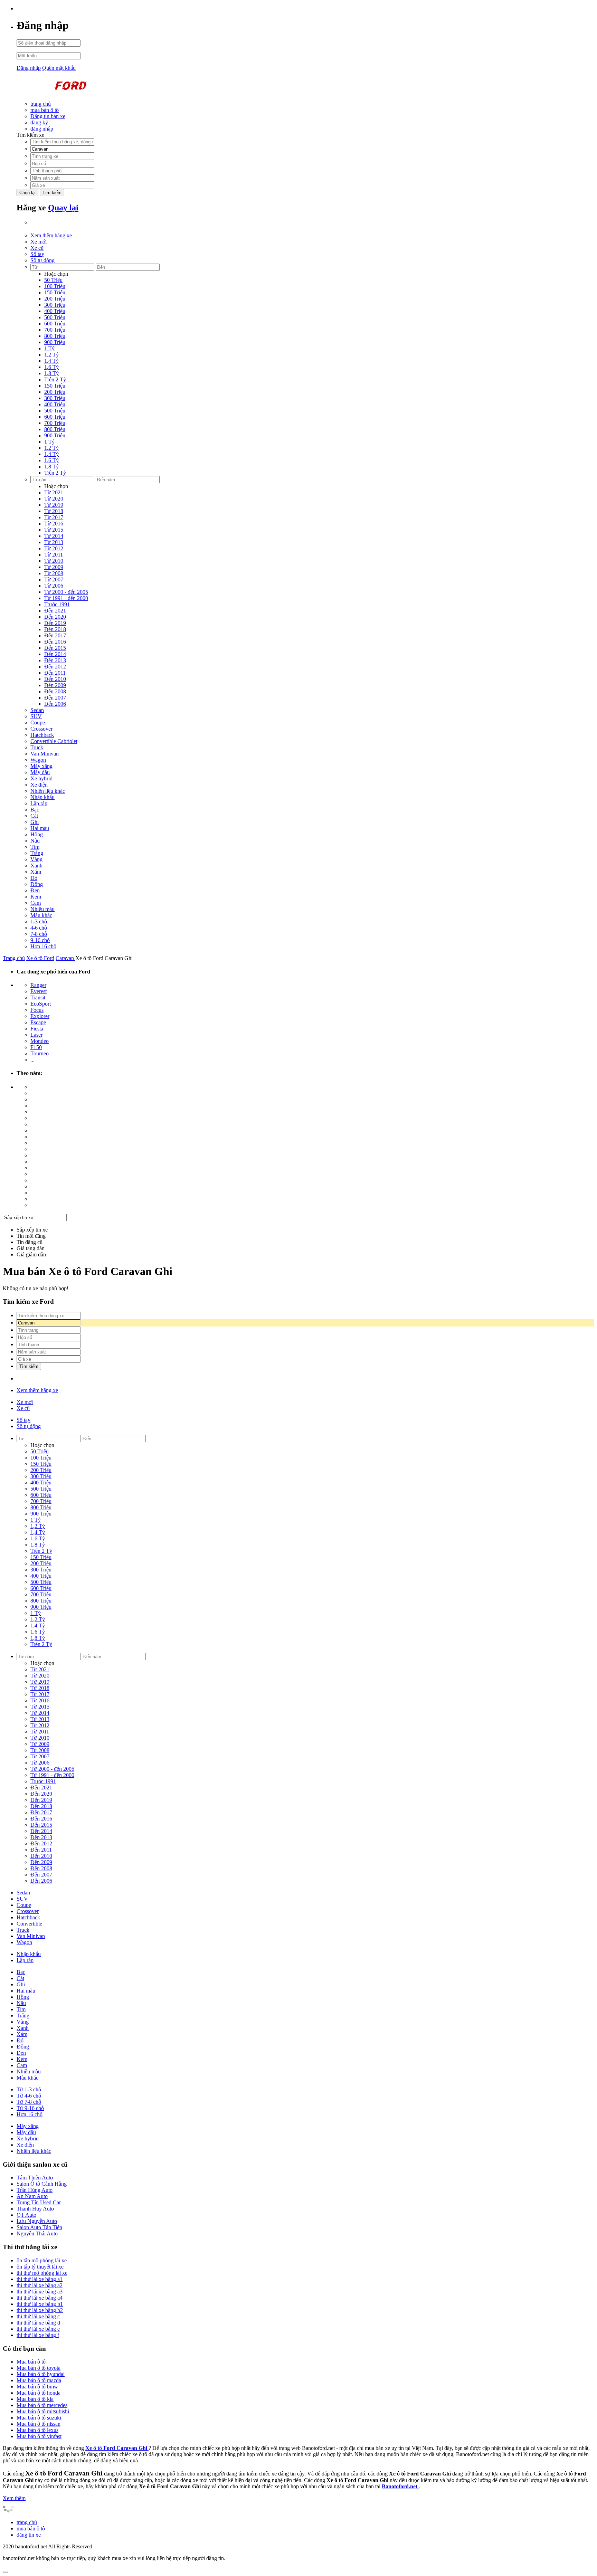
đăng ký (39, 122)
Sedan (37, 710)
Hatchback (42, 735)
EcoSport (41, 1004)
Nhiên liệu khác (48, 791)
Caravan (65, 958)
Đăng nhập (29, 68)
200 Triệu (55, 299)
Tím (35, 847)
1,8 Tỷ (51, 373)
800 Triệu (55, 336)
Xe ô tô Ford (40, 958)
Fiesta (37, 1029)
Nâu (35, 841)
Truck (37, 747)
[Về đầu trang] (6, 2572)
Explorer (40, 1016)
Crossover (41, 729)
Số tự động (42, 260)
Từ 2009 (54, 567)
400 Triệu (55, 311)
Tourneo (40, 1053)
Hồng (37, 834)
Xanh (36, 866)
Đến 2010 (55, 679)
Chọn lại (27, 193)
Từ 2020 (54, 499)
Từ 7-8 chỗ (29, 2102)
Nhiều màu (42, 909)
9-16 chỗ (40, 940)
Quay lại (63, 208)
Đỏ (34, 878)
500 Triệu (55, 317)
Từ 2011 (54, 555)
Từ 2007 (54, 579)
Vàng (36, 859)
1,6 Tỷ (51, 367)
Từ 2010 (54, 561)
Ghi (35, 822)
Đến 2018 (55, 629)
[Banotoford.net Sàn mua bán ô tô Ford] (68, 92)
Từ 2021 (54, 492)
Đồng (37, 884)
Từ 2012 (54, 548)
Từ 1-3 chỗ (29, 2089)
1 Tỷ (49, 348)
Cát (34, 816)
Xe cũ (37, 248)
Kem (36, 897)
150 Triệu (55, 292)
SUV (36, 716)
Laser (36, 1035)
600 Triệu (55, 324)
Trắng (37, 853)
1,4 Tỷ (51, 361)
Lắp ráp (39, 803)
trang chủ (41, 104)
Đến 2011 (55, 673)
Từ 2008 (54, 573)
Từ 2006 (54, 586)
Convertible (29, 1924)
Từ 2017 (54, 517)
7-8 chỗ (39, 934)
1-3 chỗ (39, 921)
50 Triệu (53, 280)
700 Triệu (55, 330)
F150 (36, 1047)
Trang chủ (14, 958)
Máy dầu (40, 772)
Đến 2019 (55, 623)
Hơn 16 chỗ (43, 946)
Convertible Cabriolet (54, 741)
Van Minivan (45, 754)
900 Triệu (55, 342)
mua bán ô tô (45, 110)
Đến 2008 (55, 691)
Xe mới (39, 242)
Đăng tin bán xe (48, 116)
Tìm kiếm (52, 193)
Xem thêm (14, 2498)
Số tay (37, 254)
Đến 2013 (55, 660)
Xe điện (39, 785)
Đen (35, 890)
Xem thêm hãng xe (51, 235)
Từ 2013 (54, 542)
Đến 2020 (55, 617)
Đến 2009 (55, 685)
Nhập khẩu (42, 797)
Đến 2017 (55, 635)
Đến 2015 (55, 648)
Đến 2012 (55, 667)
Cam (36, 903)
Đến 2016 (55, 642)
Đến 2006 (55, 704)
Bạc (35, 810)
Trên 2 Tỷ (55, 379)
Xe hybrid (41, 778)
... (32, 1060)
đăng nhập (42, 129)
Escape (38, 1022)
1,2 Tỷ (51, 355)
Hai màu (40, 828)
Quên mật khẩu (59, 68)
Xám (36, 872)
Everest (39, 991)
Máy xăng (41, 766)
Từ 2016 (54, 524)
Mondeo (40, 1041)
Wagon (38, 760)
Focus (37, 1010)
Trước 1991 (57, 604)
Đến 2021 (55, 611)
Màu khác (41, 915)
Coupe (38, 723)
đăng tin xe (29, 2535)
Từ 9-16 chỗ (30, 2108)
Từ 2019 (54, 505)
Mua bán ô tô (31, 2362)
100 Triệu (55, 286)
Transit (38, 997)
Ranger (38, 985)
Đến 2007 (55, 698)
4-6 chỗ (39, 928)
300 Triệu (55, 305)
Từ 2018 (54, 511)
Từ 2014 (54, 536)
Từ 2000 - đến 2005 (66, 592)
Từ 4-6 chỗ (29, 2096)
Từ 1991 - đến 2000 (66, 598)
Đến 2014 (55, 654)
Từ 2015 (54, 530)
